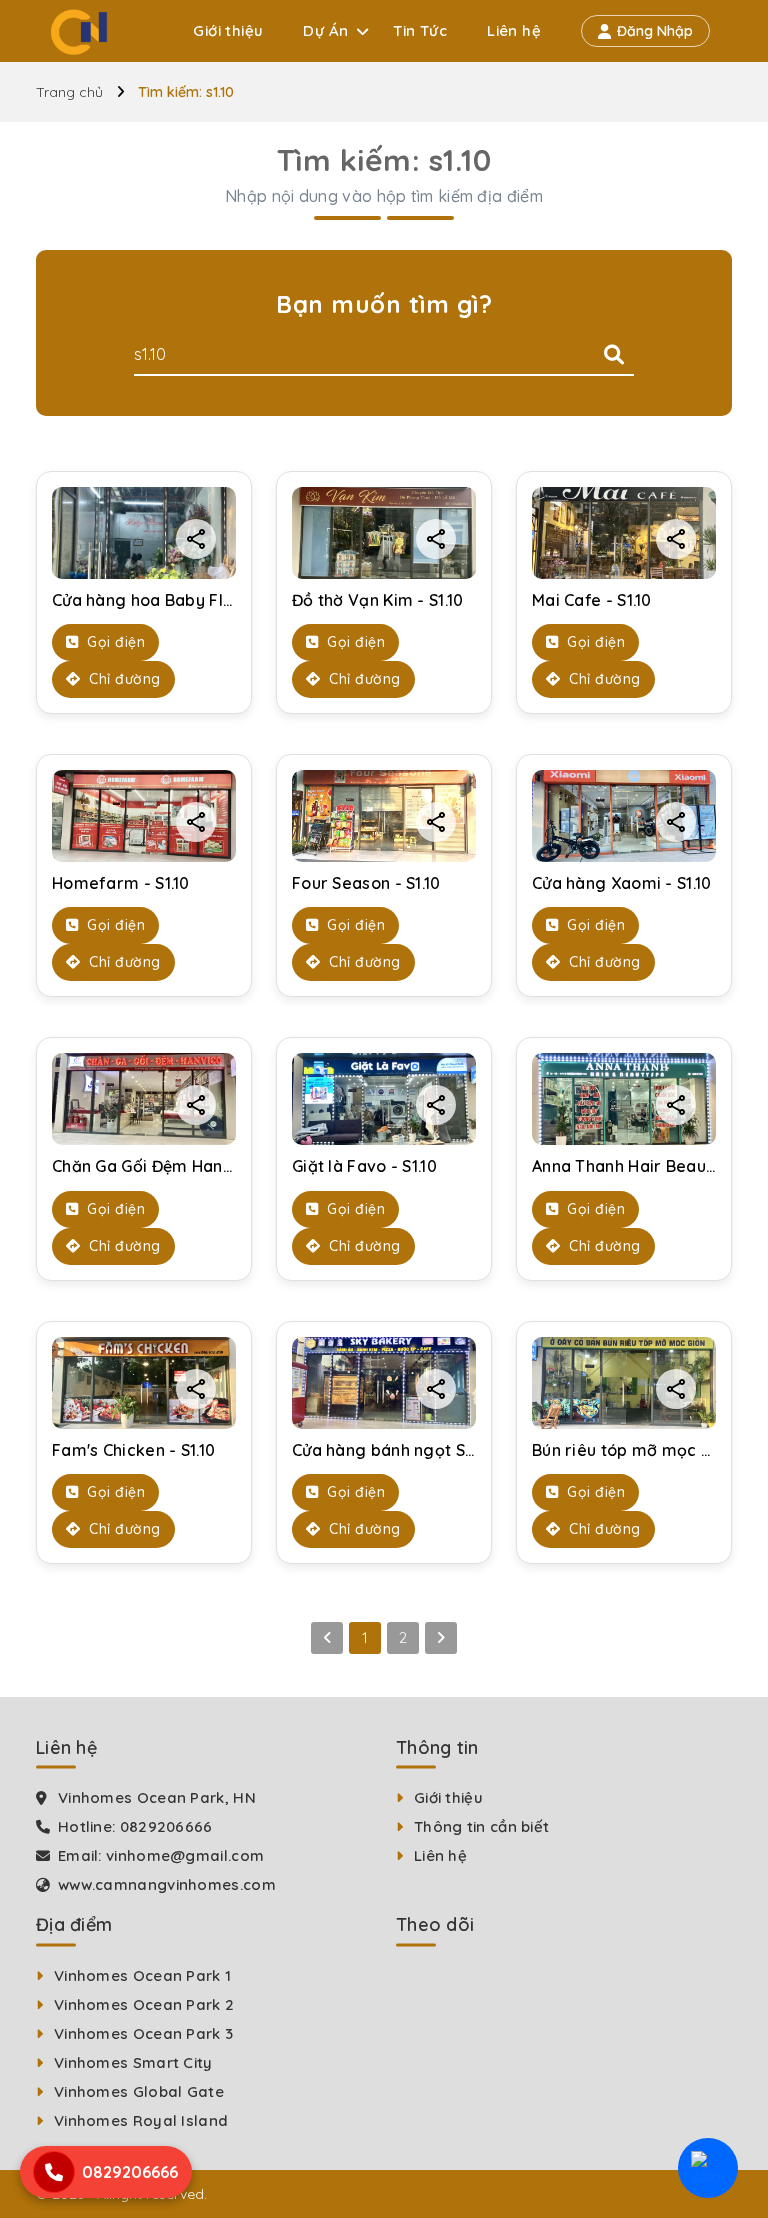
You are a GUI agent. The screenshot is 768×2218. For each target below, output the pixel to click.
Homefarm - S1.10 (121, 883)
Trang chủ (69, 92)
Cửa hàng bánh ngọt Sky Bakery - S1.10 (443, 1450)
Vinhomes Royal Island (141, 2120)
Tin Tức (420, 30)
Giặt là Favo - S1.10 (364, 1166)
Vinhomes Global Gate (139, 2091)
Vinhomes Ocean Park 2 (144, 2004)
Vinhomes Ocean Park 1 (142, 1975)
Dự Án (325, 30)
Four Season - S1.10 (366, 883)
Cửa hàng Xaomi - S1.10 (622, 883)
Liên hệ (514, 30)
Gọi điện (114, 642)
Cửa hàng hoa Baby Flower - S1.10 (183, 600)
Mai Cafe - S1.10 (592, 600)
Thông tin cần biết (481, 1826)
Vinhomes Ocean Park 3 (143, 2033)
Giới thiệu (228, 30)
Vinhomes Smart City (133, 2062)
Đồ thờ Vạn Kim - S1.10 (378, 600)
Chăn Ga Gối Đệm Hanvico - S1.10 (179, 1166)
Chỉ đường (123, 679)
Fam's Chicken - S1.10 (133, 1450)
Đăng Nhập (655, 31)
